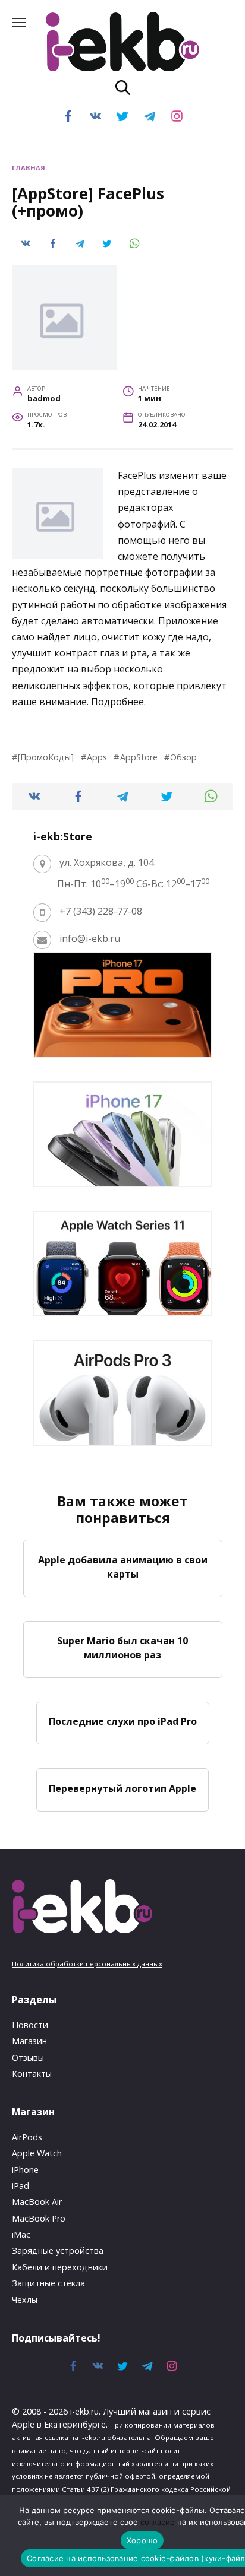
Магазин (29, 2041)
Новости (30, 2025)
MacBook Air (37, 2202)
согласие (158, 2522)
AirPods (27, 2137)
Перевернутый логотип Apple (122, 1788)
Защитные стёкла (48, 2283)
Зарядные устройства (58, 2250)
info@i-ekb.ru (90, 938)
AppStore (139, 757)
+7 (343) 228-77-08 (101, 911)
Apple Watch (37, 2153)
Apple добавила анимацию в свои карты (123, 1566)
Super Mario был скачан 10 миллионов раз (122, 1648)
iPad (21, 2186)
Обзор (183, 757)
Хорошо (142, 2540)
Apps (97, 757)
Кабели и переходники (60, 2267)
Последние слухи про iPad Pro (123, 1721)
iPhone (25, 2170)
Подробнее (117, 702)
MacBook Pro (39, 2218)
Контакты (32, 2074)
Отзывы (28, 2058)
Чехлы (25, 2300)
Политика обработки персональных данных (87, 1964)
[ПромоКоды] (46, 757)
